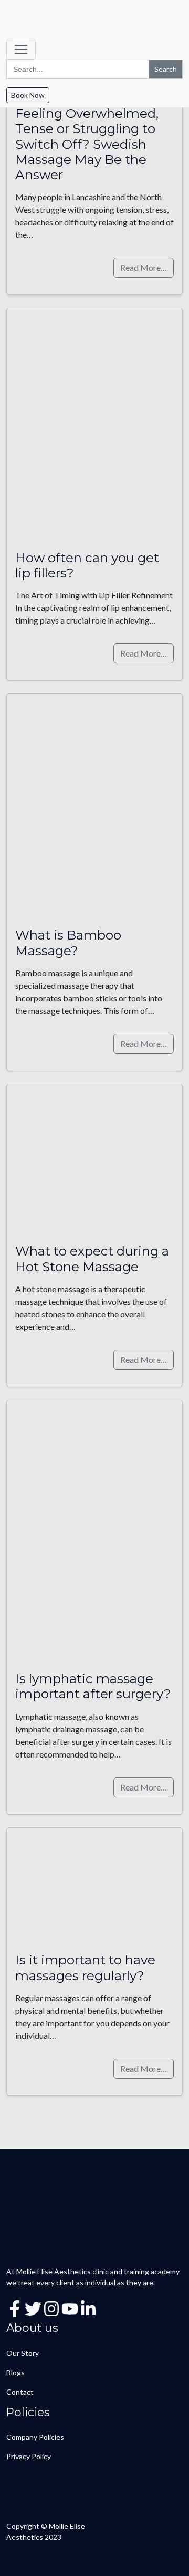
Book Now (28, 95)
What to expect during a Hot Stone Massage (92, 1258)
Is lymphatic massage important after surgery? (93, 1686)
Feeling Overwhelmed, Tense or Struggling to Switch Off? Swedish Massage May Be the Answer (87, 144)
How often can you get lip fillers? (87, 565)
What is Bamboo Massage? (68, 942)
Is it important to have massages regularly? (85, 1967)
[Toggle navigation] (21, 49)
